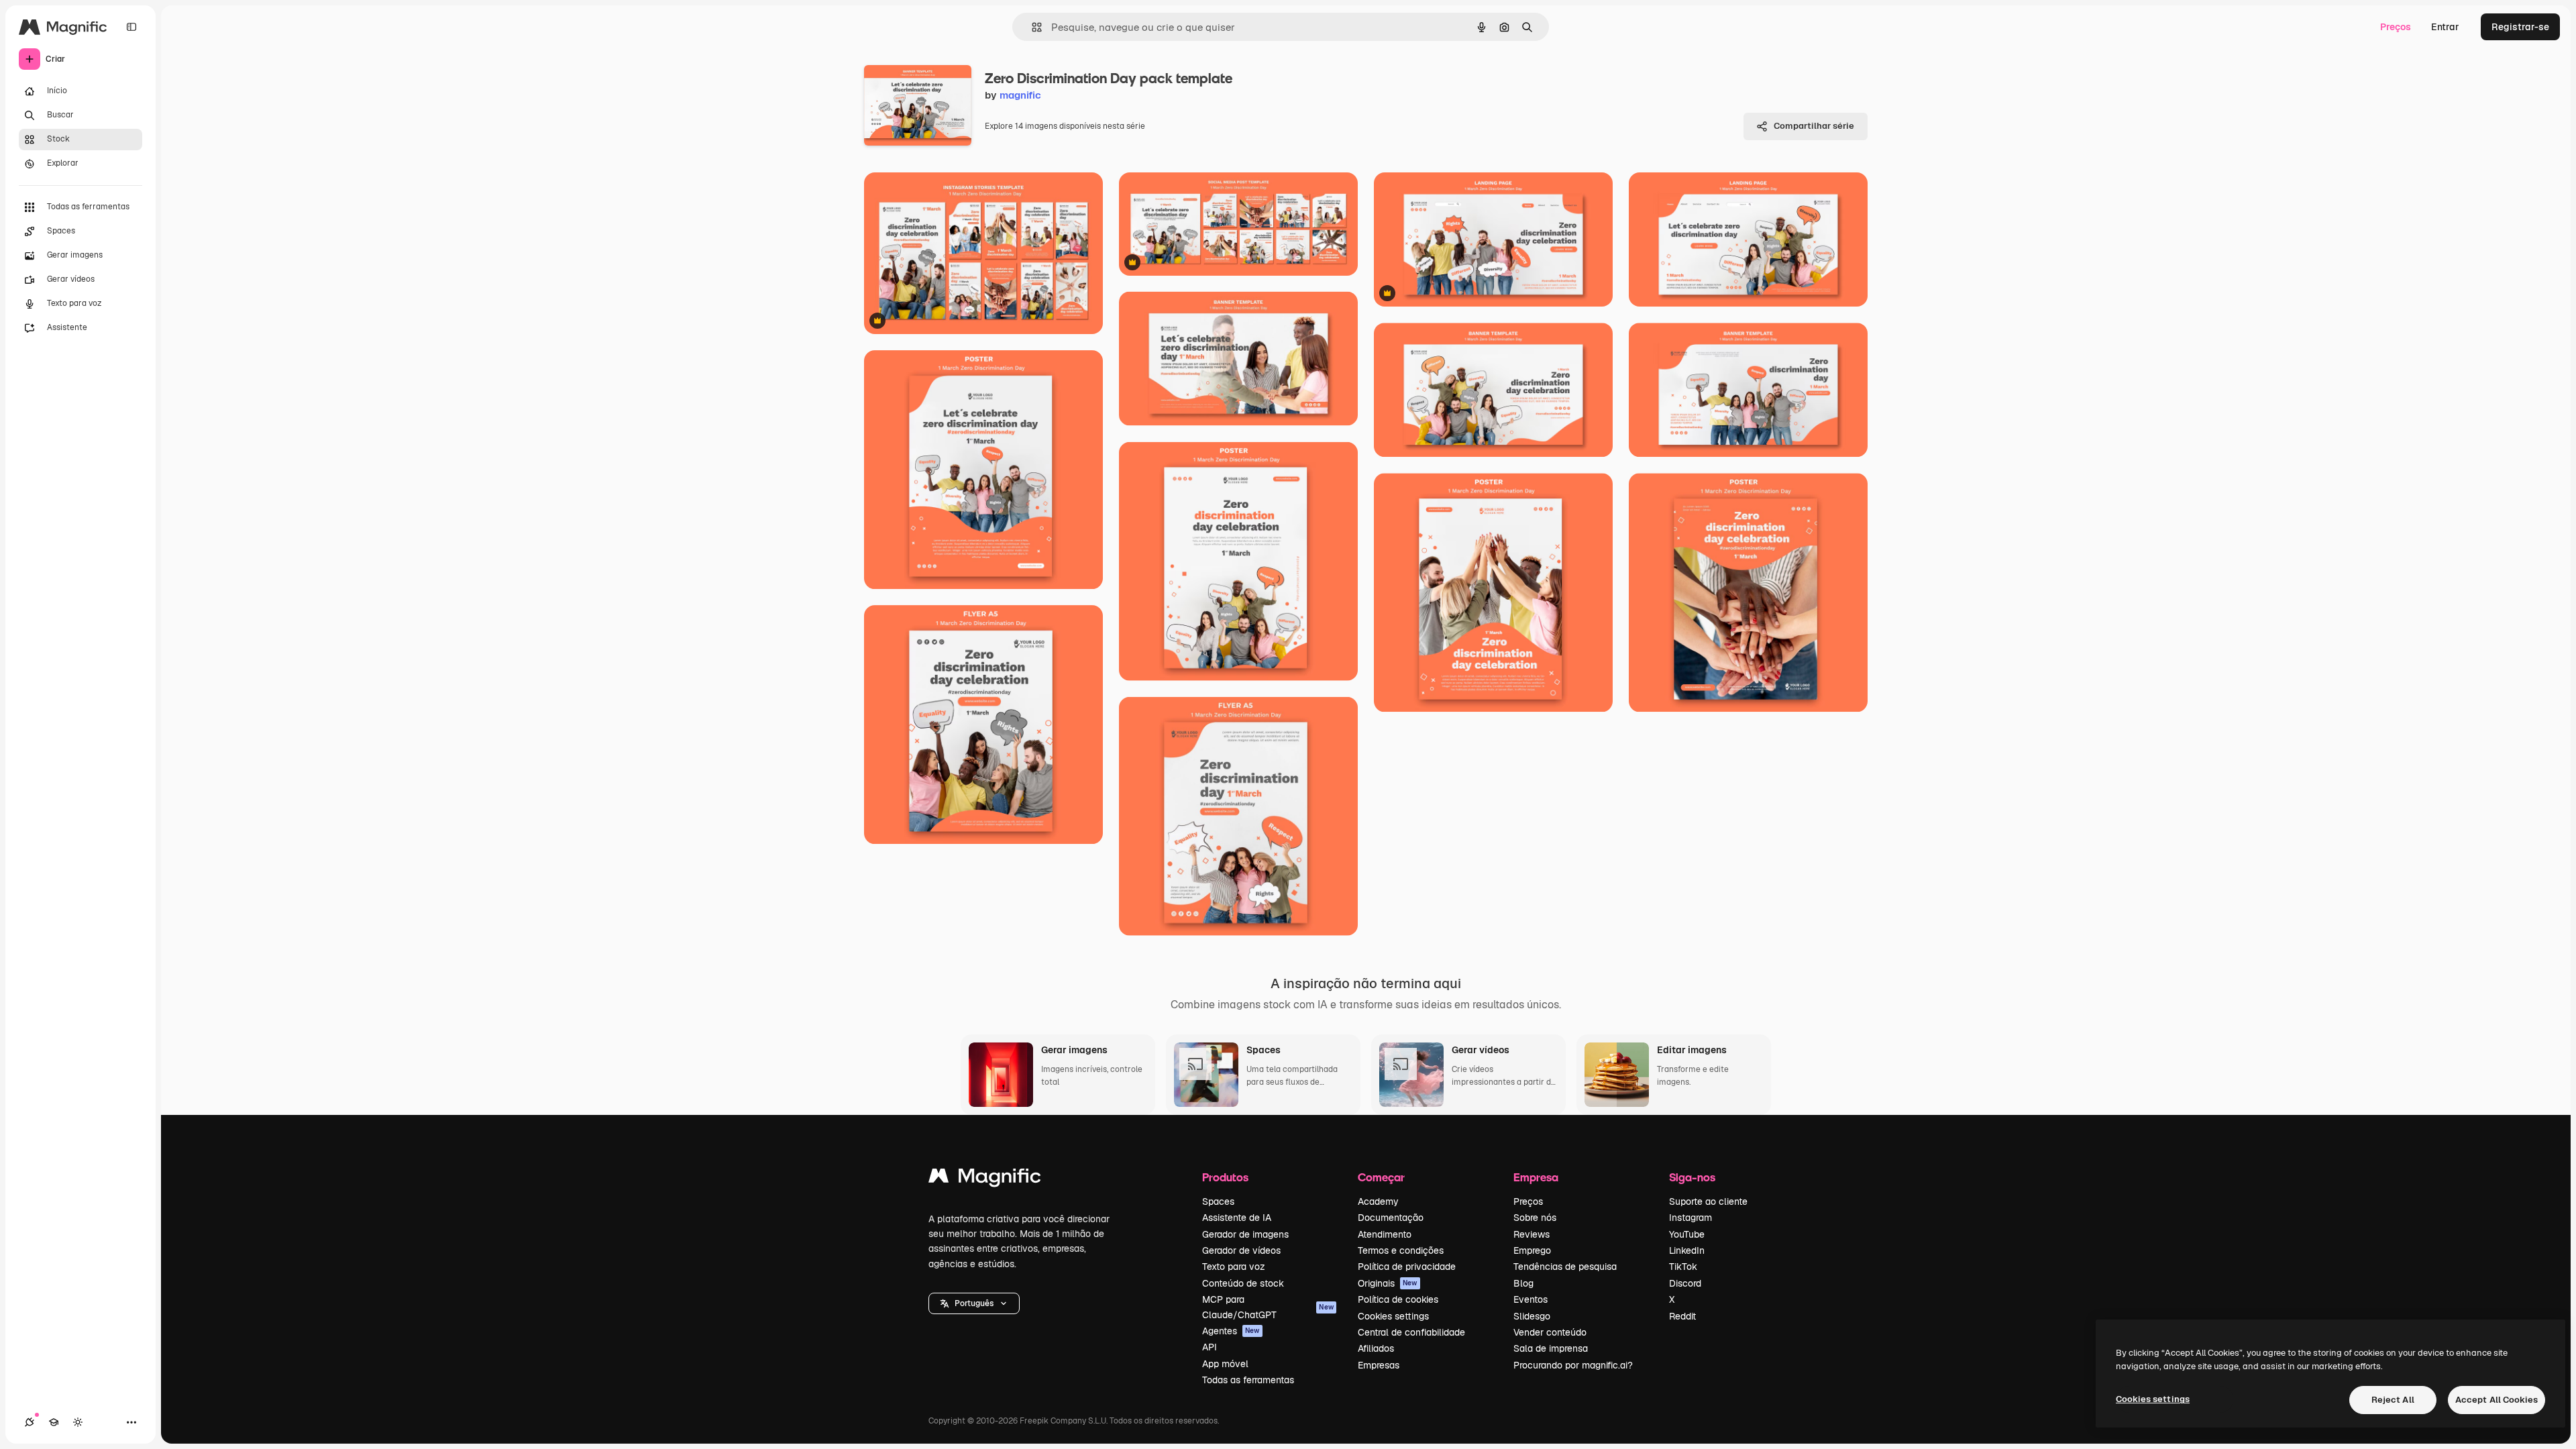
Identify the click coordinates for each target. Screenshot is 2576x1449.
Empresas (1379, 1365)
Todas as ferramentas (1248, 1380)
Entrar (2445, 27)
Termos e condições (1401, 1250)
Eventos (1531, 1299)
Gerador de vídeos (1241, 1250)
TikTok (1683, 1267)
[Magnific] (985, 1179)
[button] (974, 1303)
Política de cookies (1398, 1299)
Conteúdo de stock (1243, 1283)
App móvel (1225, 1364)
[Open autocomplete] (1031, 27)
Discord (1685, 1283)
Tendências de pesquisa (1565, 1267)
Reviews (1532, 1234)
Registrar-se (2520, 27)
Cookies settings (1393, 1316)
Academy (1378, 1201)
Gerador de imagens (1245, 1234)
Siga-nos (1692, 1177)
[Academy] (54, 1422)
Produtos (1225, 1177)
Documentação (1391, 1218)
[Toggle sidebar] (131, 27)
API (1210, 1347)
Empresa (1536, 1177)
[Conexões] (30, 1422)
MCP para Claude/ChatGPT (1268, 1307)
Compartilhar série (1814, 126)
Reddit (1682, 1316)
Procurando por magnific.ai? (1573, 1365)
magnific (1020, 95)
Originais (1388, 1283)
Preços (2396, 27)
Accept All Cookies (2497, 1400)
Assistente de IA (1237, 1218)
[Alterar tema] (78, 1422)
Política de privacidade (1407, 1267)
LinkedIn (1687, 1250)
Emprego (1532, 1250)
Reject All (2393, 1400)
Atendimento (1385, 1234)
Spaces (1218, 1201)
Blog (1523, 1283)
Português (974, 1303)
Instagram (1690, 1218)
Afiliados (1376, 1348)
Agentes (1231, 1331)
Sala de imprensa (1551, 1348)
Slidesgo (1532, 1316)
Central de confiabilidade (1411, 1332)
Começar (1381, 1177)
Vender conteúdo (1550, 1332)
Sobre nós (1535, 1218)
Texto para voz (1234, 1267)
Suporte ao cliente (1708, 1201)
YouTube (1687, 1234)
